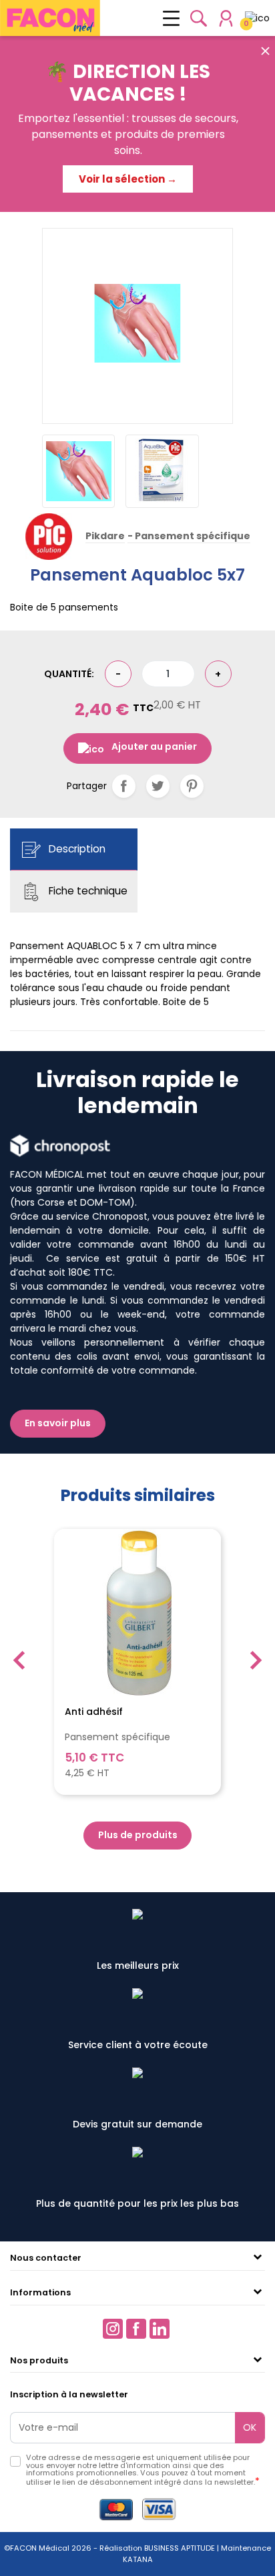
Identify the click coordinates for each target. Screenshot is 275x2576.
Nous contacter (46, 2258)
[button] (199, 18)
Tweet (158, 786)
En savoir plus (58, 1423)
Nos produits (39, 2360)
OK (250, 2427)
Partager (124, 786)
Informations (40, 2292)
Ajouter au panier (154, 746)
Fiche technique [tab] (87, 891)
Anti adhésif (94, 1712)
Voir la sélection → (128, 179)
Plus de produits (138, 1835)
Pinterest (192, 786)
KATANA (138, 2559)
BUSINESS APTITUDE (179, 2548)
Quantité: (69, 674)
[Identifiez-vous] (226, 18)
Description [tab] (76, 849)
